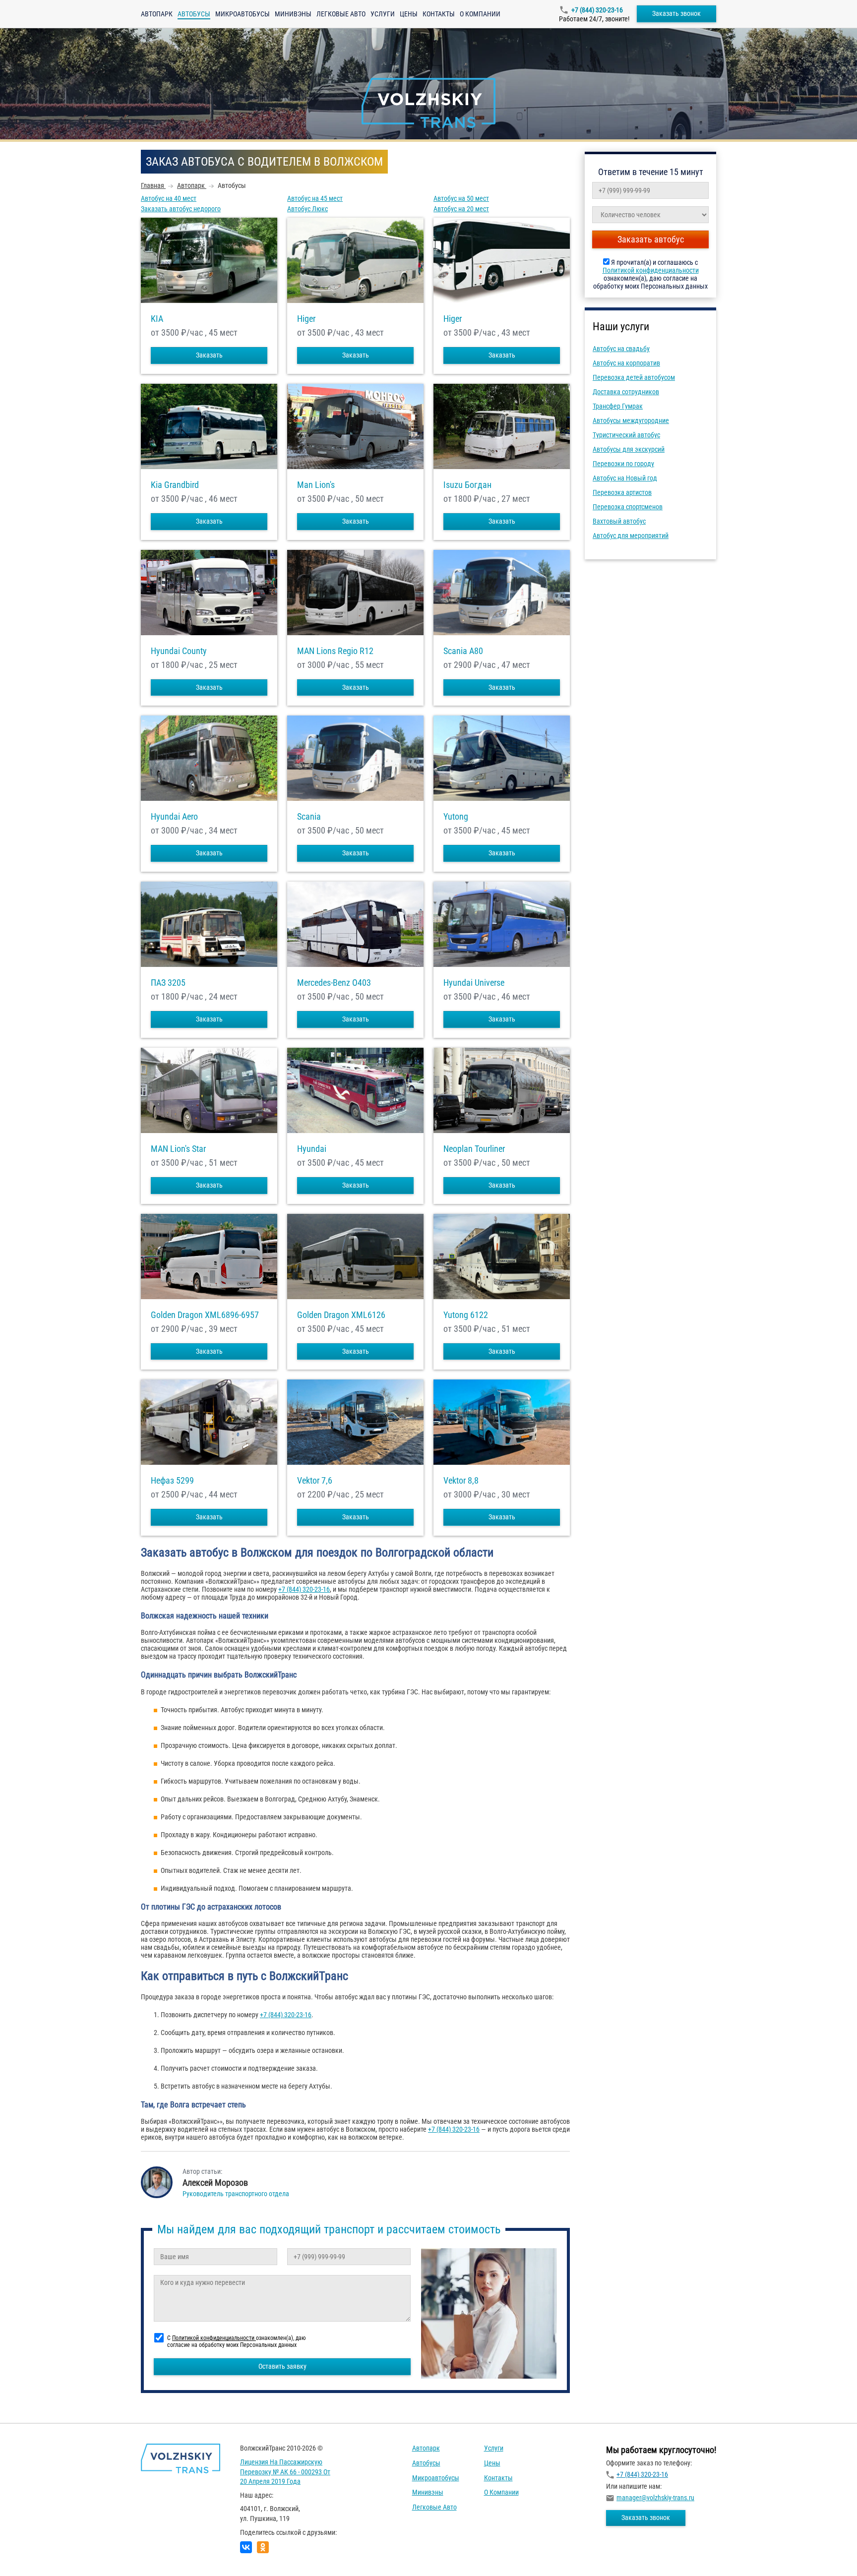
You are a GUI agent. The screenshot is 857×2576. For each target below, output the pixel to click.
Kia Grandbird (175, 485)
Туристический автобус (626, 435)
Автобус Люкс (307, 209)
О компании (480, 14)
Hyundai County (179, 651)
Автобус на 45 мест (315, 198)
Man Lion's (316, 485)
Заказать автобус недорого (181, 209)
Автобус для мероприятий (631, 536)
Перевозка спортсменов (628, 507)
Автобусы (426, 2463)
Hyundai (312, 1149)
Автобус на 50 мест (461, 198)
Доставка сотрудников (626, 392)
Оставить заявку (282, 2366)
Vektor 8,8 (461, 1481)
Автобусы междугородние (631, 420)
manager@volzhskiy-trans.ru (655, 2498)
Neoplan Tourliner (474, 1149)
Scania (309, 817)
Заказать (209, 355)
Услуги (383, 14)
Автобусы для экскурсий (629, 449)
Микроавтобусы (243, 14)
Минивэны (293, 14)
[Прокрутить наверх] (32, 2553)
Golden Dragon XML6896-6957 (205, 1315)
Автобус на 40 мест (169, 198)
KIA (157, 319)
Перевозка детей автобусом (634, 377)
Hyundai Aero (174, 817)
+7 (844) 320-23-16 (597, 10)
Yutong (456, 817)
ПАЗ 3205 (168, 983)
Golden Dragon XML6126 (341, 1315)
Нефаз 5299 (172, 1481)
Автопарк (157, 14)
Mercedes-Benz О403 (334, 983)
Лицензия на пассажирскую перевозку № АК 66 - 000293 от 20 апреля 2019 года (285, 2472)
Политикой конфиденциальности (651, 270)
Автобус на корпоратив (626, 363)
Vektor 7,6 (315, 1481)
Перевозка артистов (622, 492)
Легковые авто (341, 14)
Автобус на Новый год (625, 478)
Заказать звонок (676, 13)
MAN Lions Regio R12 (335, 651)
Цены (409, 14)
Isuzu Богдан (467, 485)
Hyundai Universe (474, 983)
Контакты (439, 14)
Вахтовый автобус (619, 521)
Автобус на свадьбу (621, 349)
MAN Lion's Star (178, 1149)
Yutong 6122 (466, 1315)
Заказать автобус (651, 239)
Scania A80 (463, 651)
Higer (306, 319)
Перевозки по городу (623, 464)
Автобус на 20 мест (461, 209)
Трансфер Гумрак (618, 406)
